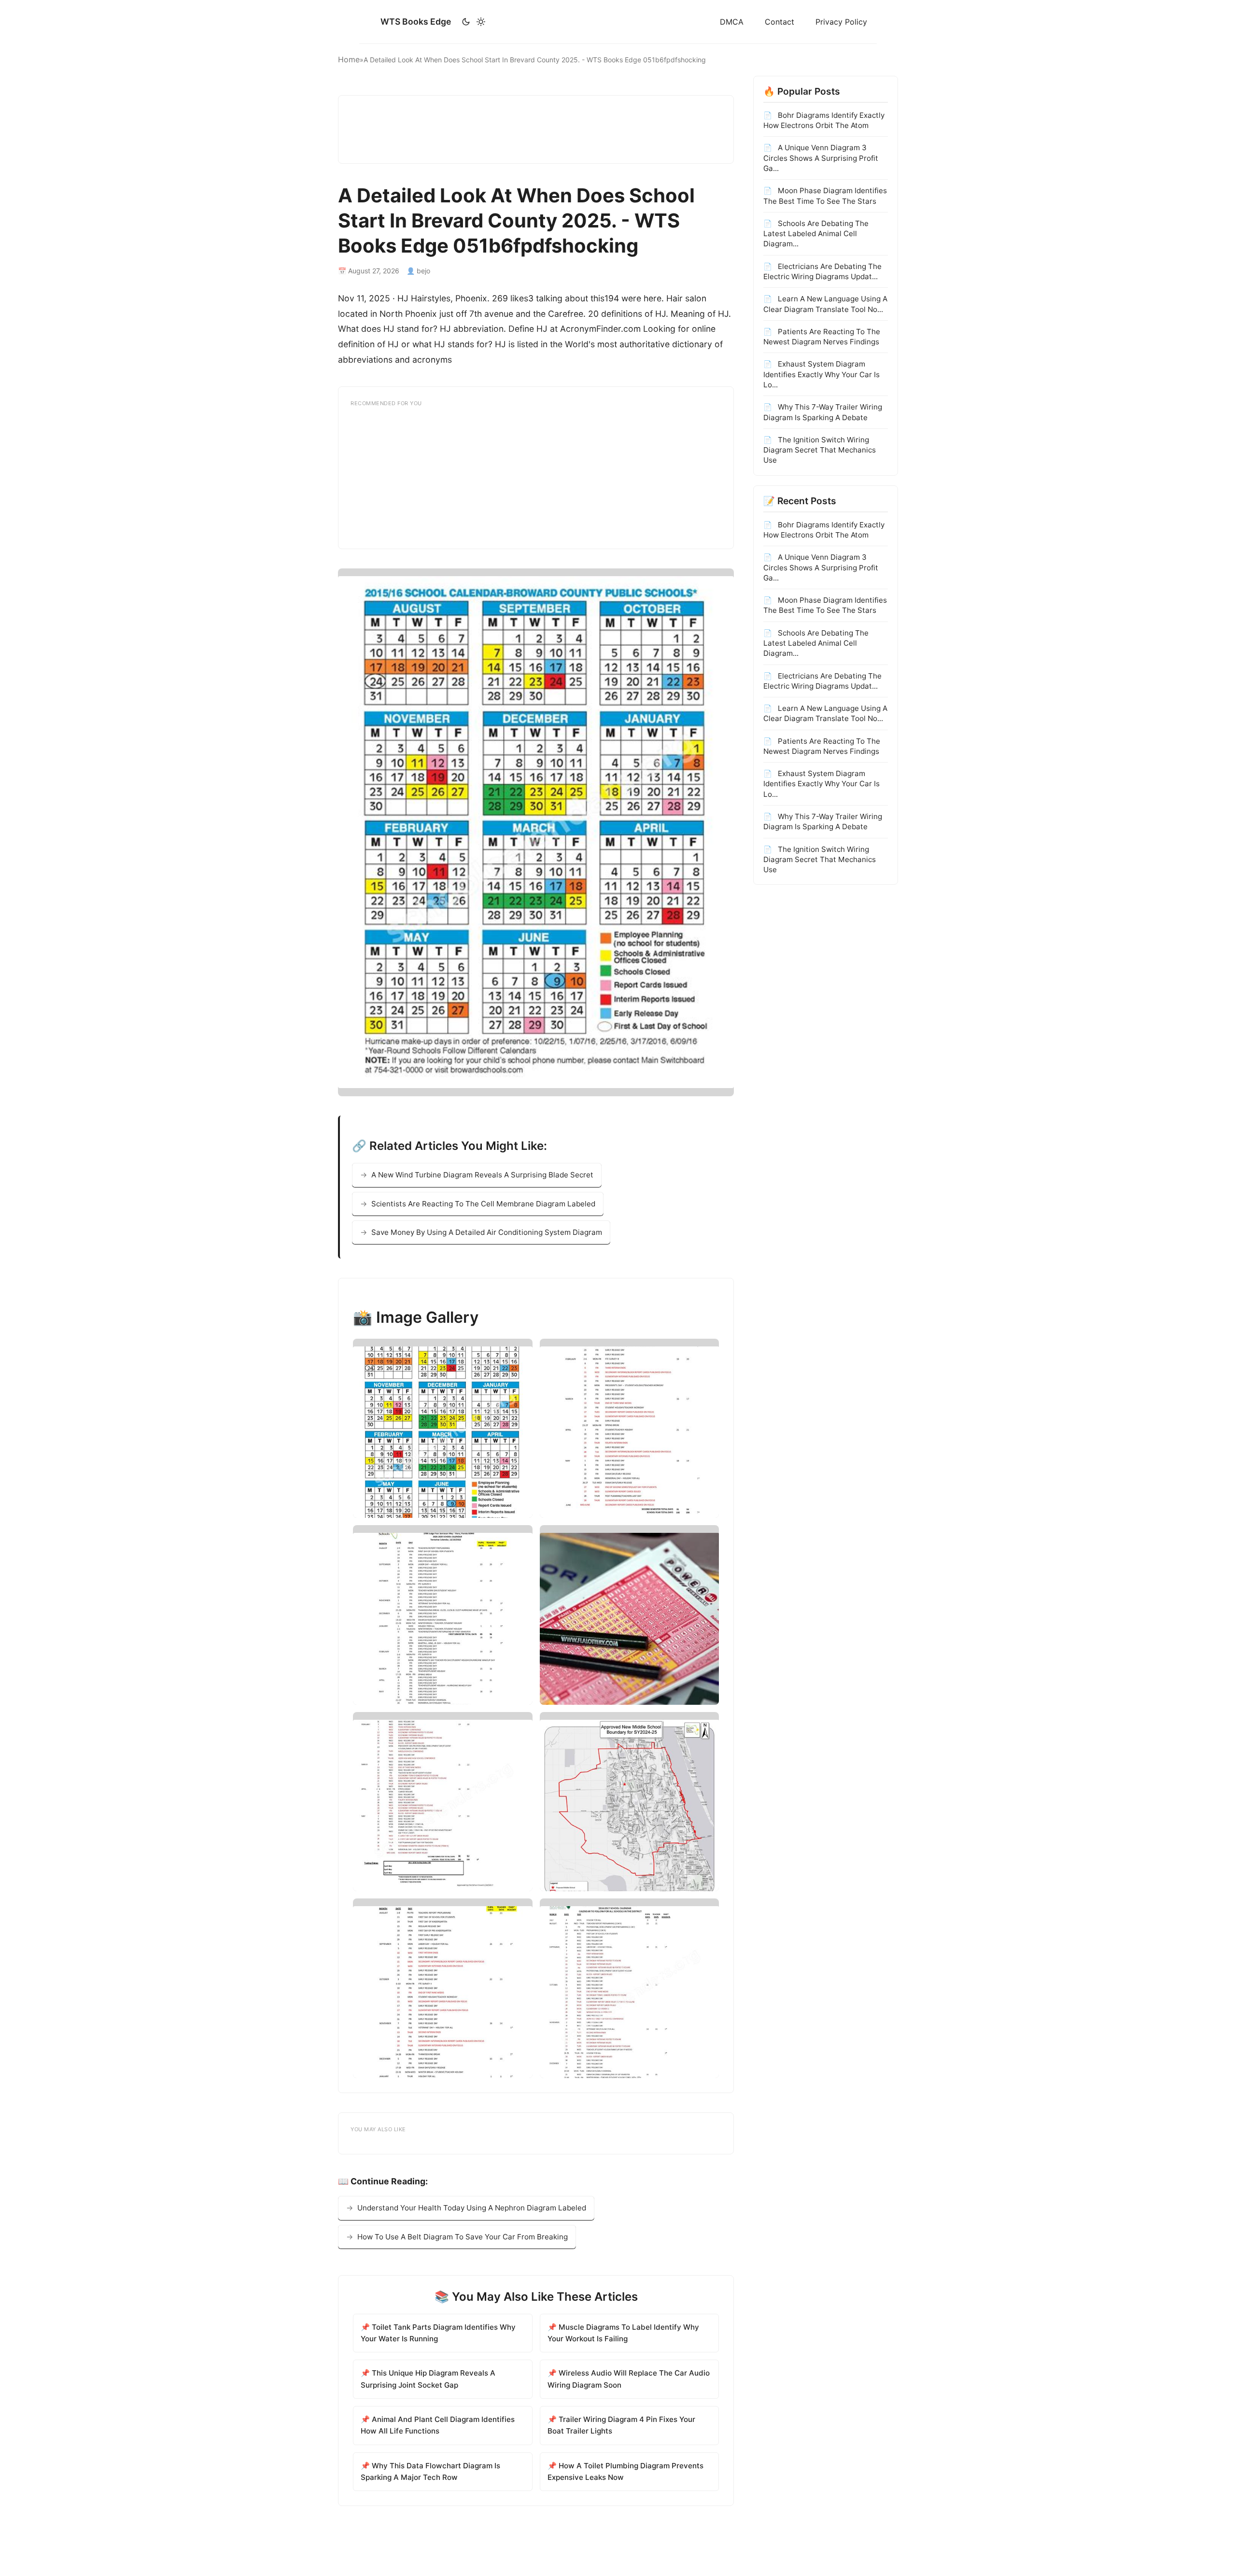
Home (349, 59)
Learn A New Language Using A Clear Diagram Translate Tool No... (825, 304)
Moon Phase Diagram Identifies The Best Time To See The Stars (825, 196)
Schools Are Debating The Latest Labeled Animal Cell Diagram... (816, 234)
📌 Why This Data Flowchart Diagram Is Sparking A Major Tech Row (430, 2471)
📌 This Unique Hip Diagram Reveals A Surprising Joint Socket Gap (428, 2379)
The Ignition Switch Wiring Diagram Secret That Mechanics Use (820, 450)
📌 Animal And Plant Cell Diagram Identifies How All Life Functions (438, 2425)
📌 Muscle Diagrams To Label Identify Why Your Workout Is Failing (623, 2333)
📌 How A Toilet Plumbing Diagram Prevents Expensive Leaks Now (625, 2471)
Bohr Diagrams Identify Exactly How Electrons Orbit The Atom (824, 120)
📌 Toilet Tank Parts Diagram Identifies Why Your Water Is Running (438, 2333)
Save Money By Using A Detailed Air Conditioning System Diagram (487, 1232)
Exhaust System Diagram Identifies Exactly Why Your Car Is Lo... (822, 374)
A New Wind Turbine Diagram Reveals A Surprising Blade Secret (482, 1175)
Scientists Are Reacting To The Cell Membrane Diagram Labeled (483, 1204)
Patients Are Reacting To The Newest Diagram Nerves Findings (822, 337)
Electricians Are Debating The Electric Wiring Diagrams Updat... (822, 271)
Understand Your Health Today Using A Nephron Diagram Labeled (472, 2208)
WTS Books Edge (416, 21)
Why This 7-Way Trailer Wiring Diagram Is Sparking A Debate (823, 412)
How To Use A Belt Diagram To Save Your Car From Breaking (463, 2237)
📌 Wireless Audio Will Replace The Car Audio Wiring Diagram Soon (629, 2379)
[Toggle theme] (473, 22)
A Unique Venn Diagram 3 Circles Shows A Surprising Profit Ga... (821, 158)
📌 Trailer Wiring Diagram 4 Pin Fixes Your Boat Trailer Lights (621, 2425)
